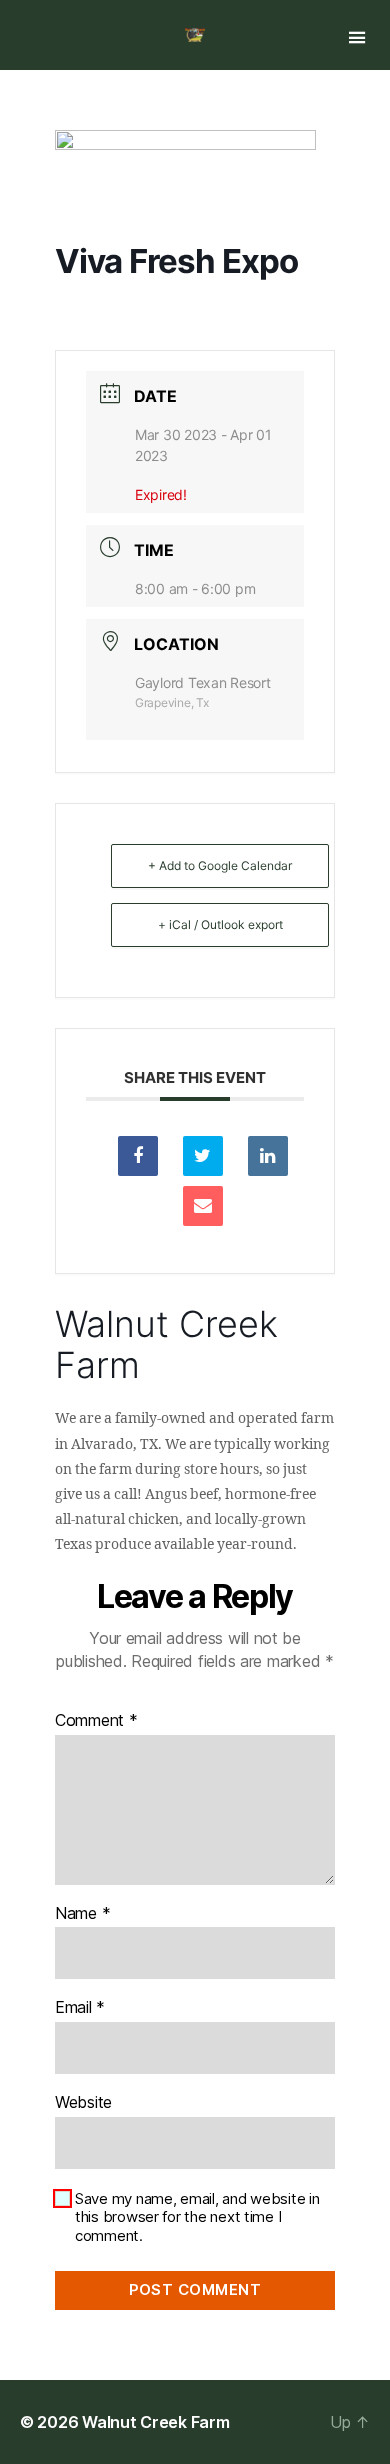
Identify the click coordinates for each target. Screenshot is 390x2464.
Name (82, 1914)
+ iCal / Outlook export (220, 924)
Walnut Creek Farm (155, 2422)
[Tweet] (203, 1156)
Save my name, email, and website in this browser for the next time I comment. (197, 2218)
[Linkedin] (268, 1156)
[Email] (203, 1206)
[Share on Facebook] (138, 1156)
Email (80, 2008)
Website (83, 2103)
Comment (96, 1721)
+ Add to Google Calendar (220, 865)
